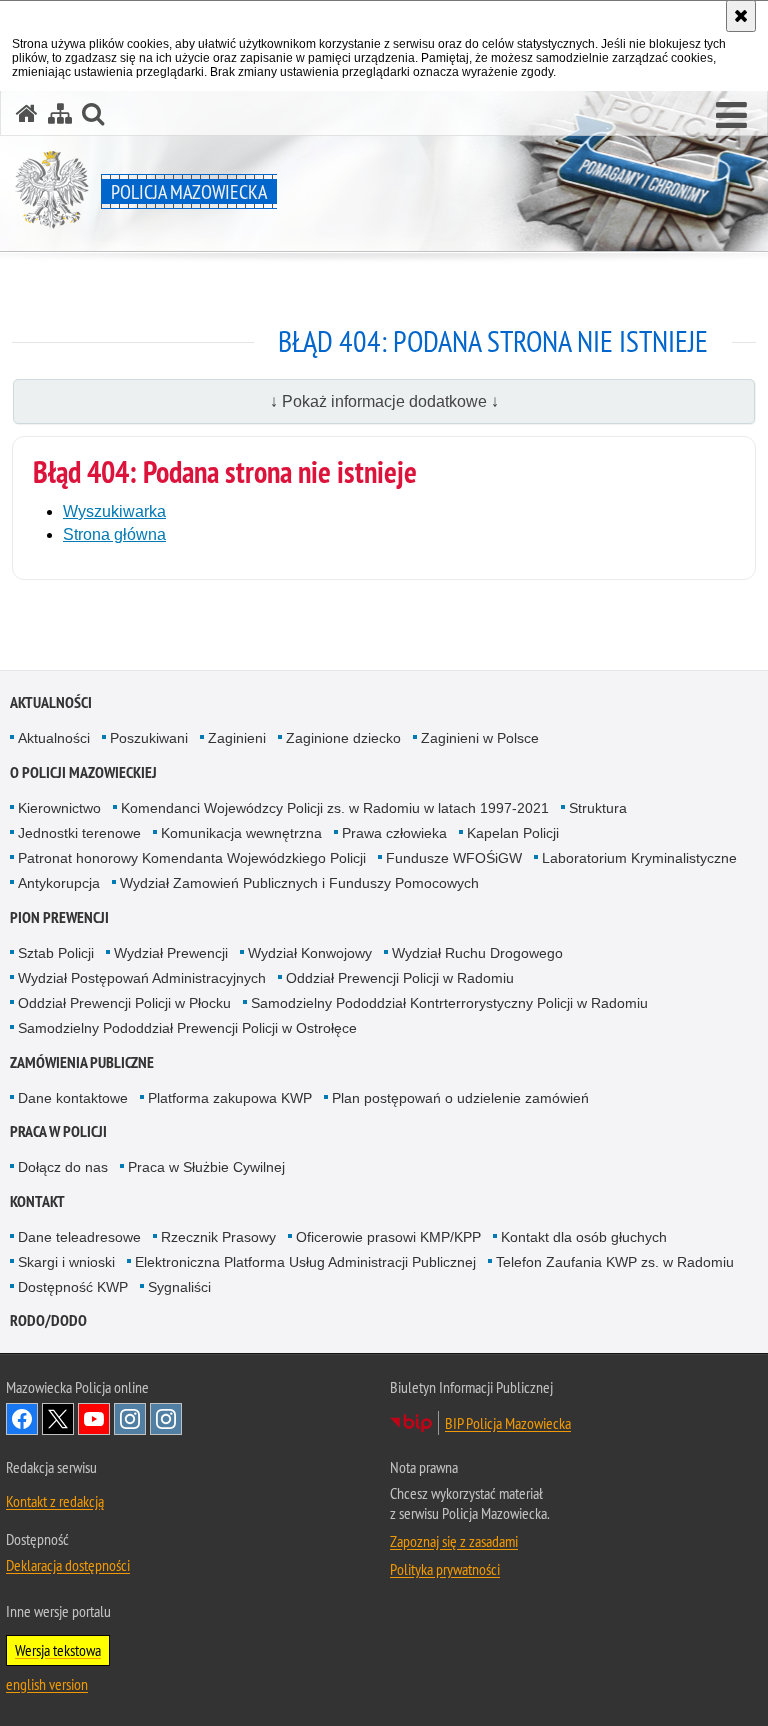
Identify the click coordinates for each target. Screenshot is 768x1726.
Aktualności (51, 702)
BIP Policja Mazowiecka (508, 1423)
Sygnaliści (179, 1287)
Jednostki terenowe (79, 833)
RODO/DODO (48, 1320)
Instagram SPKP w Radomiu (166, 1419)
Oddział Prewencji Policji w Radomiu (400, 978)
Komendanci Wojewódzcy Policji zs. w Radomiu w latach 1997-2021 (335, 808)
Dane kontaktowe (73, 1098)
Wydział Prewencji (171, 953)
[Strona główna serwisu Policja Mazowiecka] (27, 113)
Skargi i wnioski (66, 1262)
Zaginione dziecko (343, 738)
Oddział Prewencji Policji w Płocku (124, 1003)
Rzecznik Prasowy (218, 1237)
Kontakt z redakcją (55, 1501)
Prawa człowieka (394, 833)
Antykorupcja (59, 883)
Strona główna (114, 534)
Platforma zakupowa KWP (230, 1098)
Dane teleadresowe (79, 1237)
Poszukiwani (149, 738)
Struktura (598, 808)
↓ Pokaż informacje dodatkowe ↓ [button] (384, 401)
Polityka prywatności (445, 1569)
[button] (731, 116)
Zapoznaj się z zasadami (454, 1541)
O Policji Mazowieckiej (83, 772)
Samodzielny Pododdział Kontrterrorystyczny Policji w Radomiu (449, 1003)
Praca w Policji (58, 1131)
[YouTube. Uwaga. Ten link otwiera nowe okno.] (94, 1419)
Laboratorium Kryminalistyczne (639, 858)
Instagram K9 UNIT (130, 1419)
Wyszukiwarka (114, 511)
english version (47, 1684)
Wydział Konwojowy (310, 953)
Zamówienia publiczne (82, 1062)
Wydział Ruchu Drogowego (477, 953)
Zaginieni (237, 738)
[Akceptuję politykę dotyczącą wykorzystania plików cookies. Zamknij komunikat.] (741, 16)
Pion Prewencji (59, 917)
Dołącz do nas (63, 1167)
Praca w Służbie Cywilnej (206, 1167)
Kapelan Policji (513, 833)
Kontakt (37, 1201)
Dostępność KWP (73, 1287)
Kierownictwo (59, 808)
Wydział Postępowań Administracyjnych (142, 978)
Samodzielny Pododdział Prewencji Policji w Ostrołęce (187, 1028)
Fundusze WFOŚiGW (454, 858)
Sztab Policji (56, 953)
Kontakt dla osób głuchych (584, 1237)
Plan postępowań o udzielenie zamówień (460, 1098)
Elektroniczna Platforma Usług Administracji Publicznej (305, 1262)
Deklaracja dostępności (68, 1565)
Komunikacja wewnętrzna (241, 833)
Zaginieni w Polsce (480, 738)
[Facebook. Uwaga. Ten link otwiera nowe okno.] (22, 1419)
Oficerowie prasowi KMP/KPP (388, 1237)
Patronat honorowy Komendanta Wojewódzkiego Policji (192, 858)
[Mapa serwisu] (60, 113)
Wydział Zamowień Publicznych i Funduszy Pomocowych (299, 883)
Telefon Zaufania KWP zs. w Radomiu (615, 1262)
